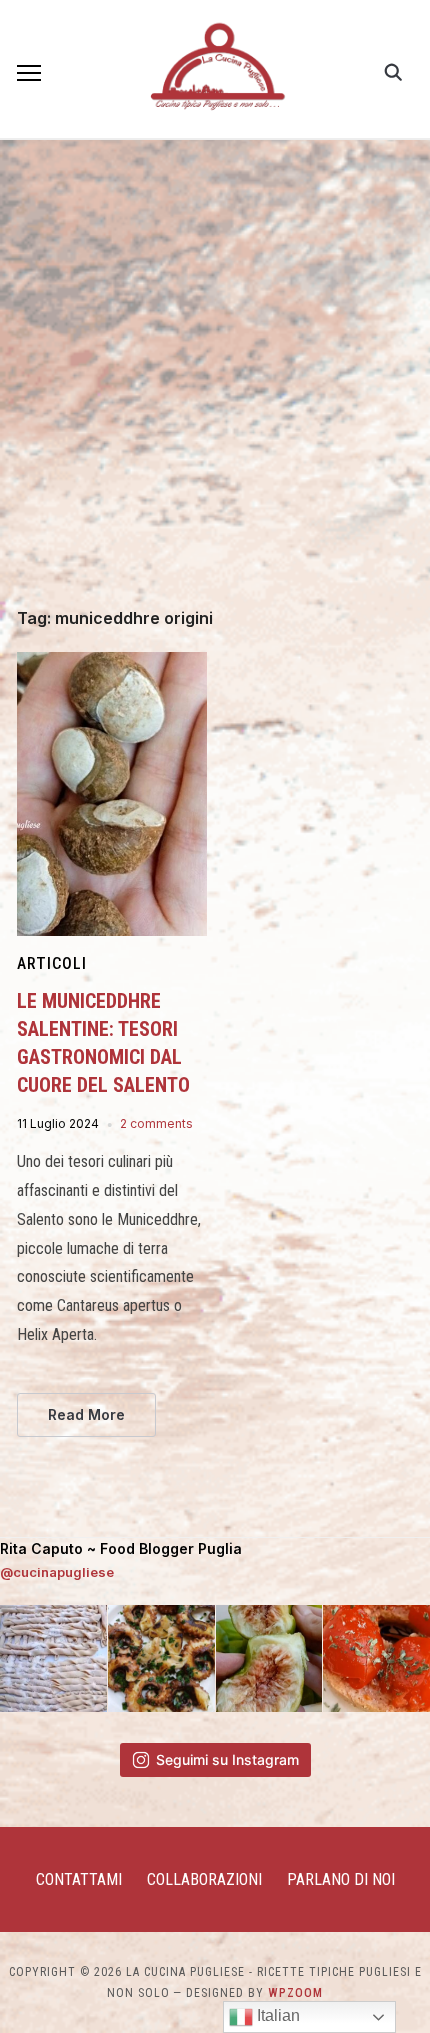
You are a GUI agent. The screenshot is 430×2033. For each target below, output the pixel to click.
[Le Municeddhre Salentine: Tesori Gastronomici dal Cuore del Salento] (112, 664)
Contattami (79, 1879)
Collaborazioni (204, 1879)
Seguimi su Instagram (227, 1759)
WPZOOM (295, 1993)
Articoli (52, 963)
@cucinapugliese (57, 1572)
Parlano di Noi (341, 1879)
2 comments (156, 1123)
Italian (276, 2015)
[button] (29, 73)
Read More (86, 1414)
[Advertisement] (215, 385)
